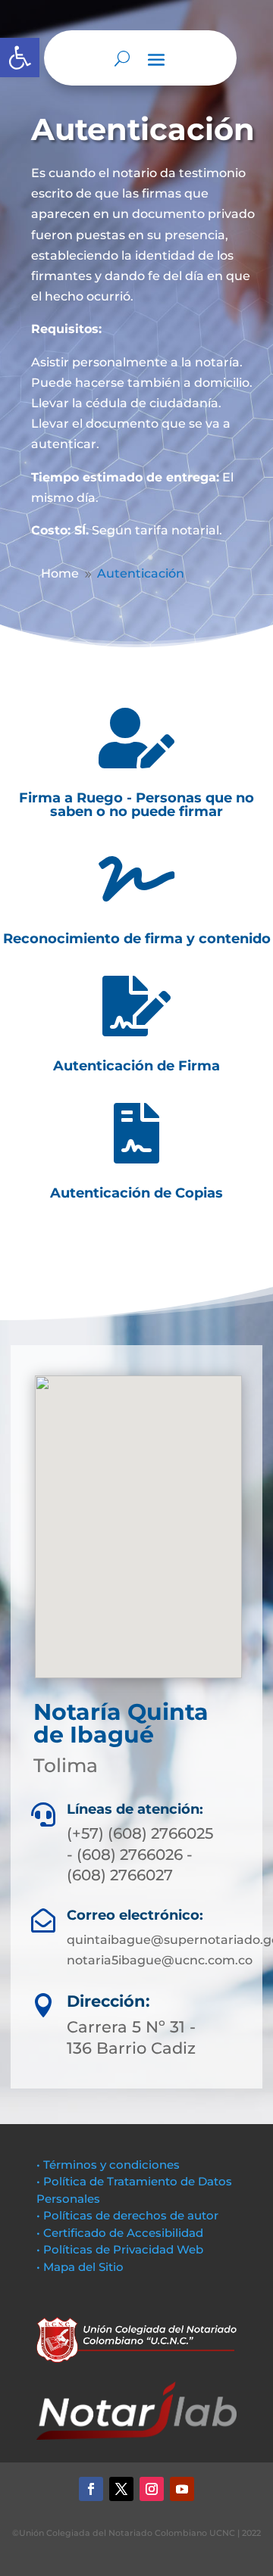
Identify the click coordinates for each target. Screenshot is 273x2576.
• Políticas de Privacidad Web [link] (120, 2249)
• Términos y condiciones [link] (108, 2165)
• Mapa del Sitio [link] (82, 2267)
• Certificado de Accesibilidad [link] (120, 2233)
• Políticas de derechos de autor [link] (127, 2215)
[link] (20, 58)
